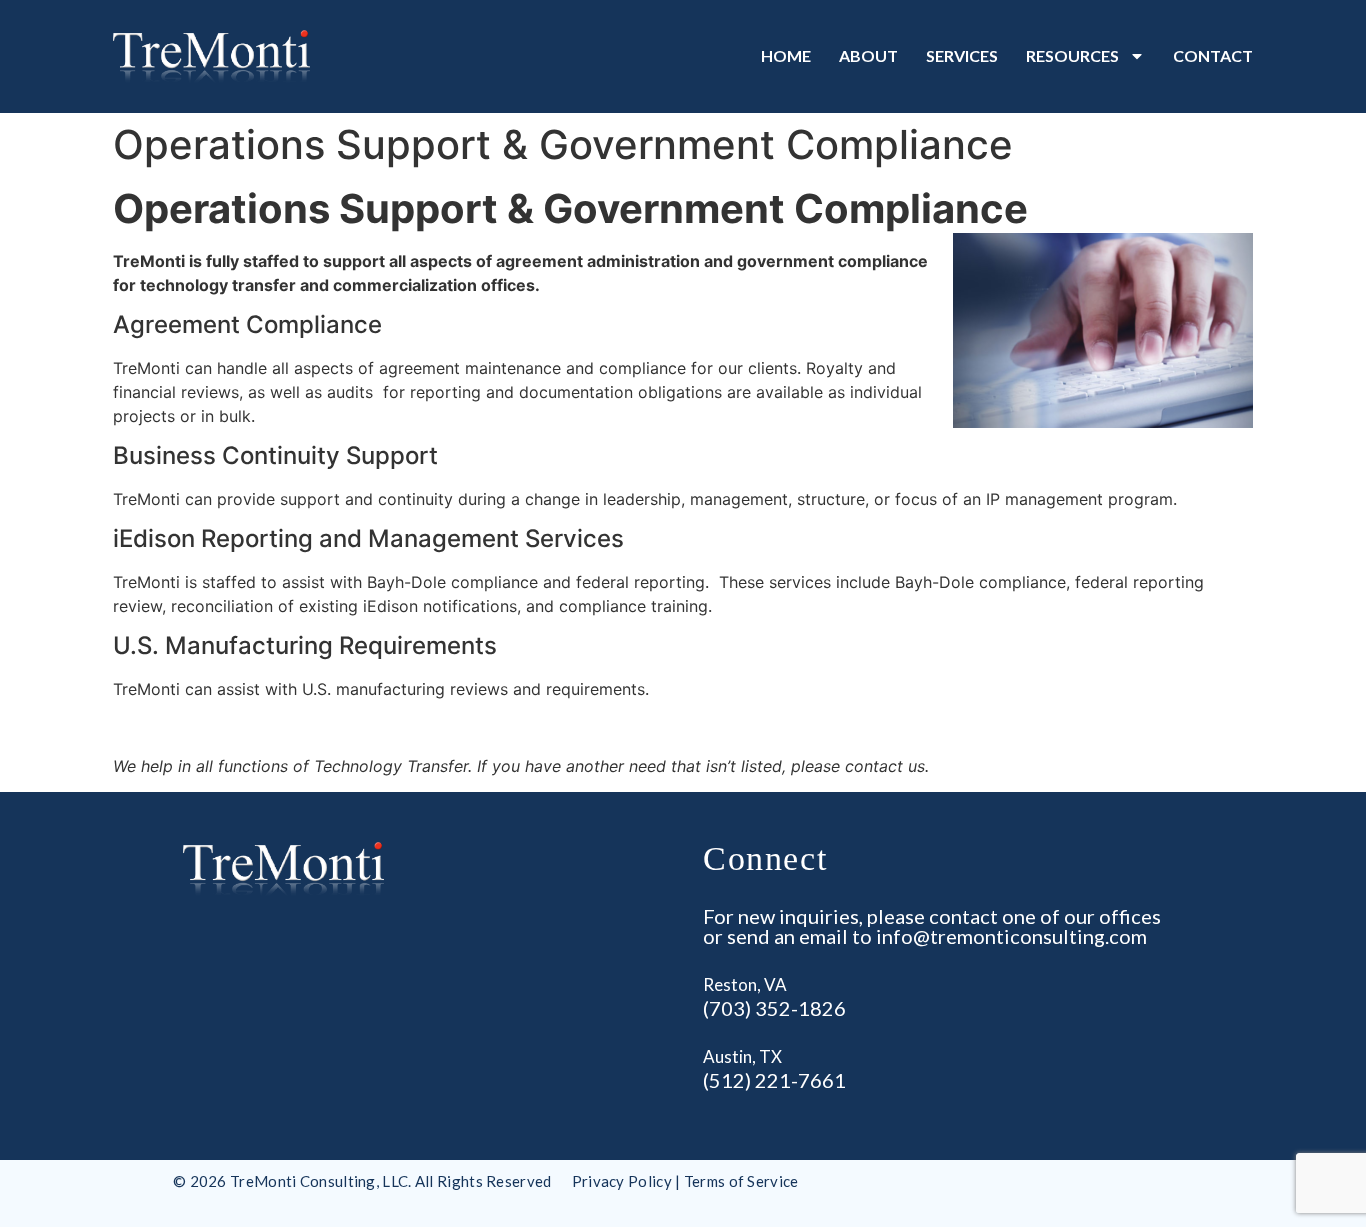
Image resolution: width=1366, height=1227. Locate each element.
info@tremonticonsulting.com (1011, 936)
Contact (1213, 55)
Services (962, 55)
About (868, 55)
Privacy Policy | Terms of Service (685, 1181)
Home (786, 55)
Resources (1072, 55)
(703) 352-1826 (774, 1008)
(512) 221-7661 (774, 1080)
